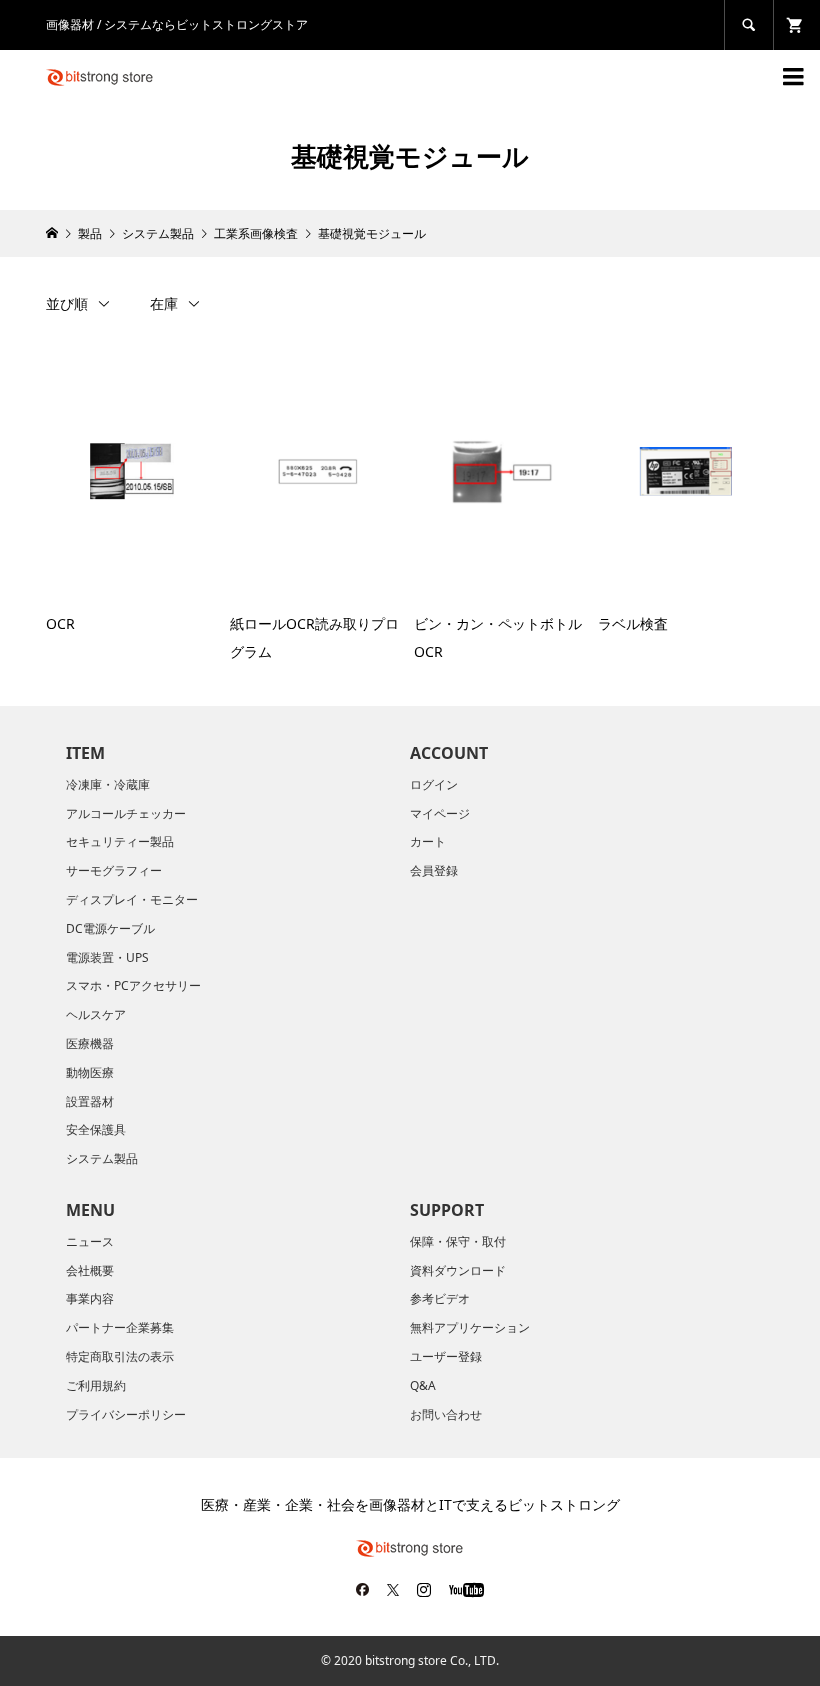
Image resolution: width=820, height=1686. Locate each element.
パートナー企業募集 (120, 1327)
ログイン (434, 784)
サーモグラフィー (114, 870)
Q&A (423, 1385)
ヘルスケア (96, 1014)
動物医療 (90, 1072)
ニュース (90, 1241)
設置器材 (90, 1101)
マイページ (440, 813)
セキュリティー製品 (120, 841)
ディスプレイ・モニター (132, 899)
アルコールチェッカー (126, 813)
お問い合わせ (446, 1414)
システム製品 (102, 1158)
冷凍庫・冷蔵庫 (108, 784)
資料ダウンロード (458, 1270)
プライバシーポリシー (126, 1414)
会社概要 (90, 1270)
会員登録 (434, 870)
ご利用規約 (96, 1385)
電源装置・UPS (107, 957)
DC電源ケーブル (110, 928)
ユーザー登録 (446, 1356)
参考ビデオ (440, 1298)
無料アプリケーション (470, 1327)
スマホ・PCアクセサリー (133, 985)
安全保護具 (96, 1129)
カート (428, 841)
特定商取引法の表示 (120, 1356)
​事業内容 (90, 1298)
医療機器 (90, 1043)
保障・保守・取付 (458, 1241)
